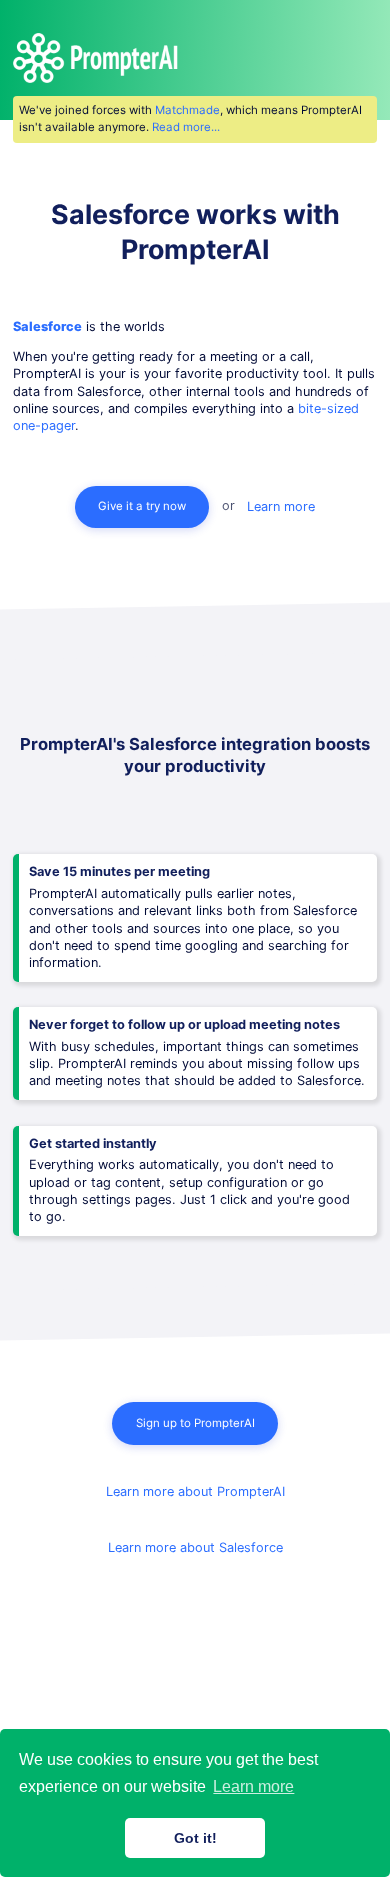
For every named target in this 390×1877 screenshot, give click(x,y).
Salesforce (47, 326)
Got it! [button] (195, 1838)
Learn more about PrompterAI (195, 1491)
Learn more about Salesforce (195, 1547)
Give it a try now (142, 506)
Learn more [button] (253, 1786)
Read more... (186, 127)
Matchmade (187, 110)
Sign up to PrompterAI (195, 1423)
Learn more (281, 505)
